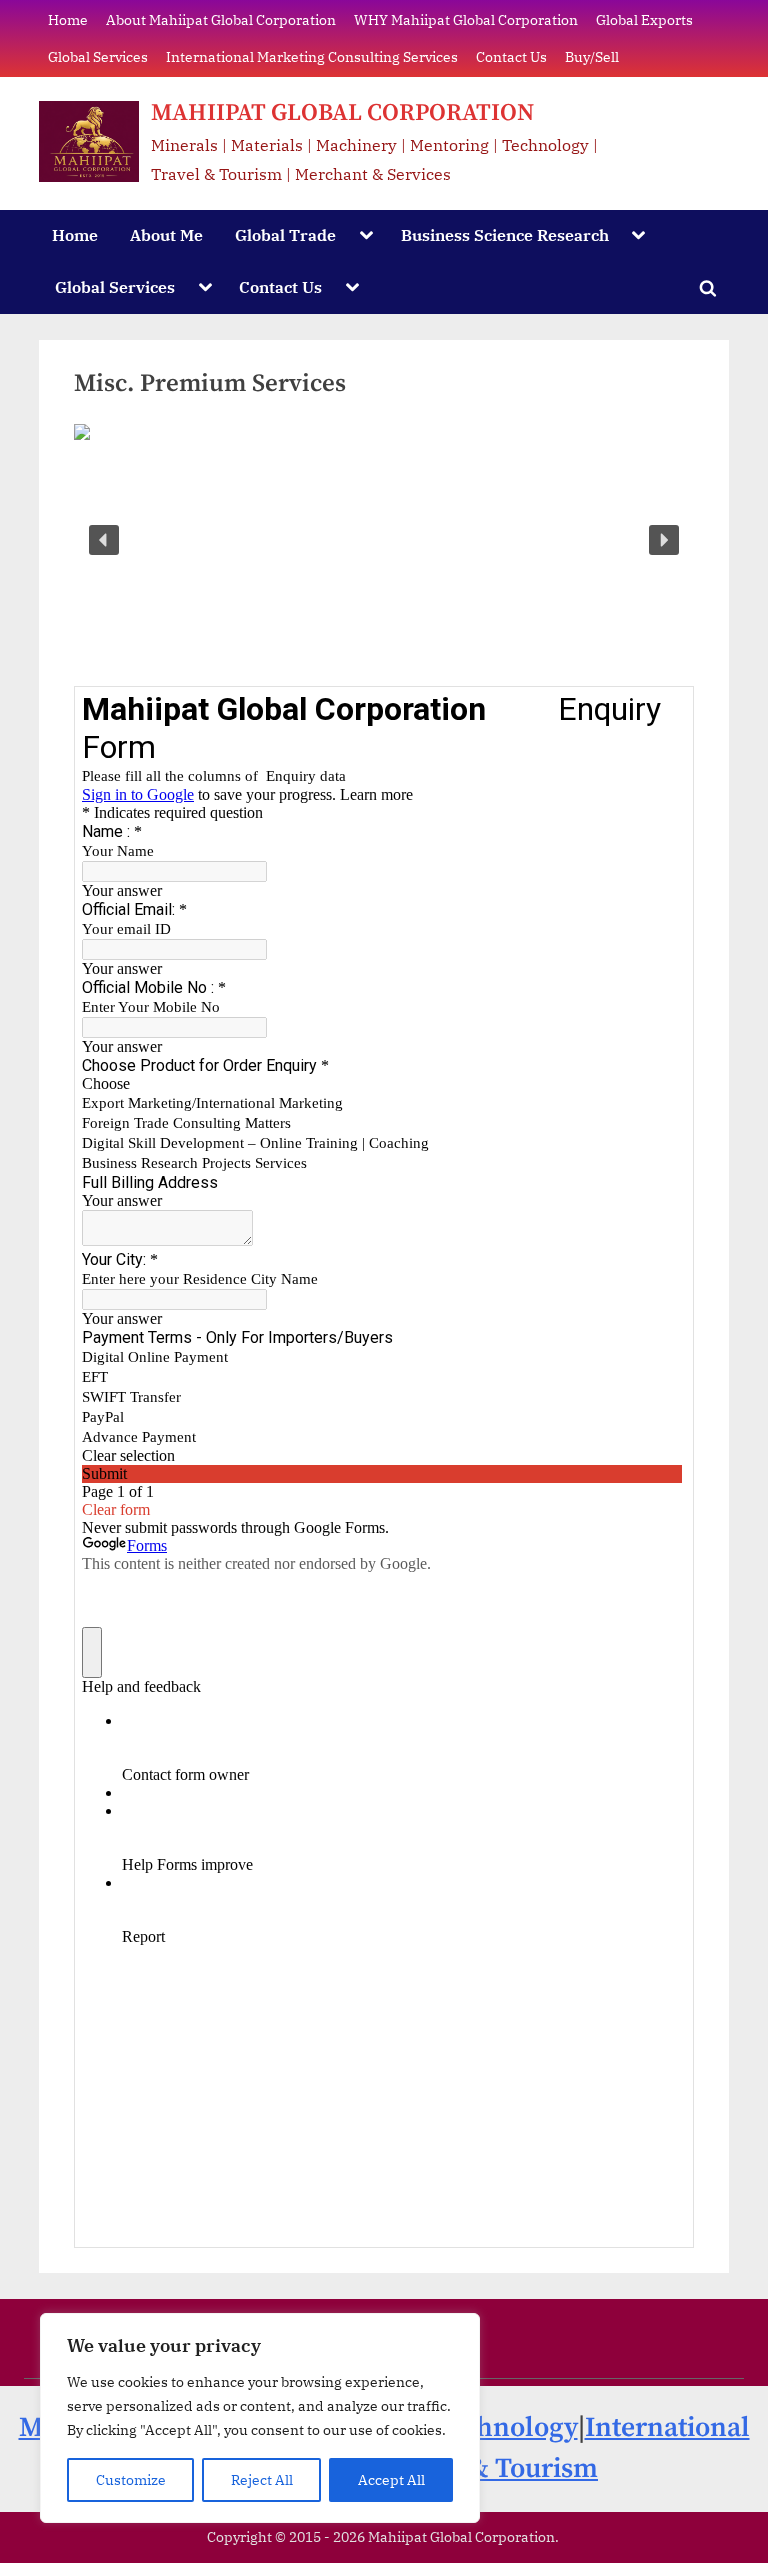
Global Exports (644, 19)
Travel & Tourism (492, 2469)
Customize (131, 2480)
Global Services (98, 56)
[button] (104, 540)
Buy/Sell (592, 56)
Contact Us (511, 56)
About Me (166, 234)
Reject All (262, 2480)
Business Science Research (505, 234)
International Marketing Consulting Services (312, 56)
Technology (505, 2428)
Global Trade (285, 234)
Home (68, 19)
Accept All (391, 2480)
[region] (260, 2418)
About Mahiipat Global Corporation (221, 19)
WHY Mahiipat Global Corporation (466, 19)
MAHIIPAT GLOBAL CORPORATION (342, 113)
